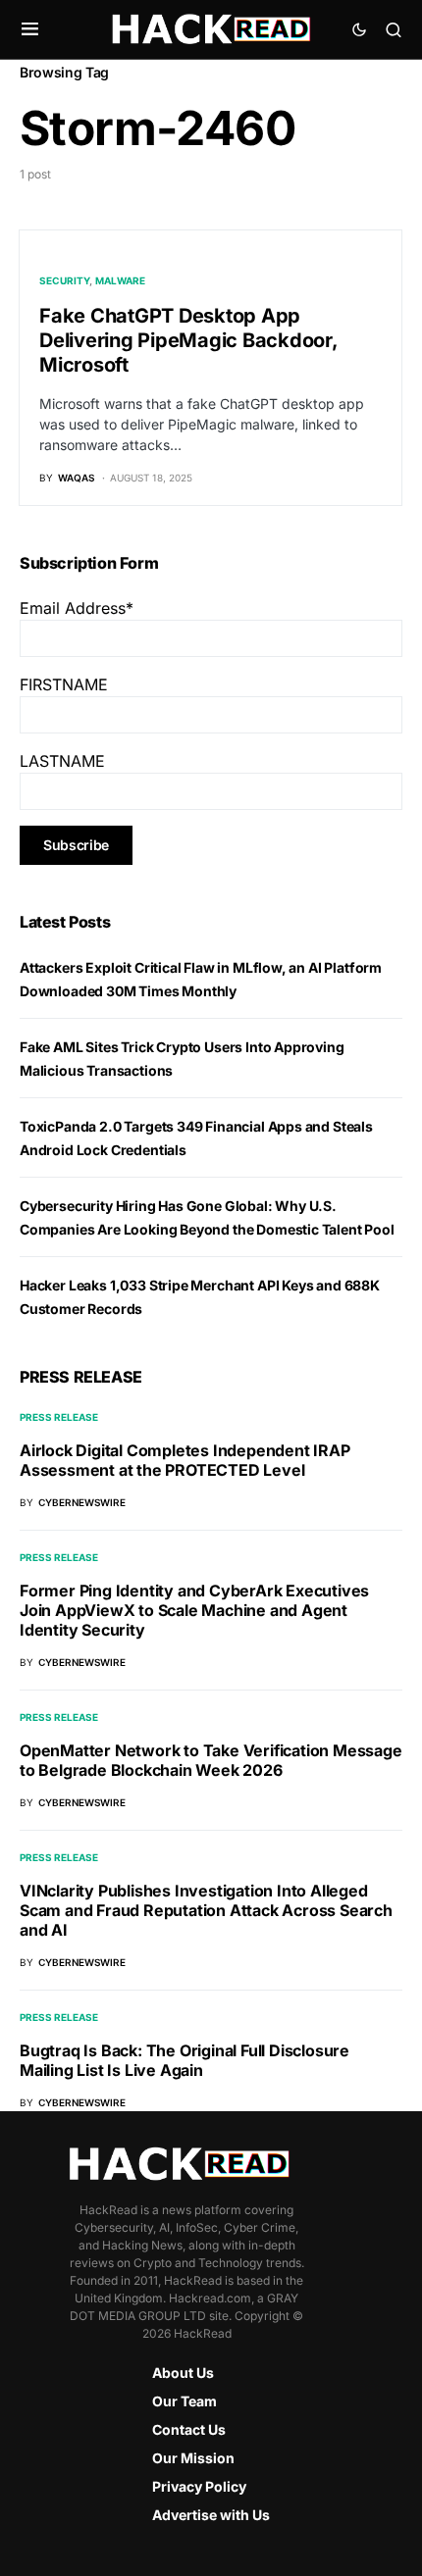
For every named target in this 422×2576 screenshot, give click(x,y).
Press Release (59, 1417)
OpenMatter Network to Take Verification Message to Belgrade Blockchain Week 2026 (211, 1760)
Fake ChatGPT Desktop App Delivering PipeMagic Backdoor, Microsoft (188, 340)
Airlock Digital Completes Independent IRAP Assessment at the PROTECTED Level (185, 1460)
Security (64, 280)
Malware (120, 280)
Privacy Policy (199, 2486)
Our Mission (193, 2458)
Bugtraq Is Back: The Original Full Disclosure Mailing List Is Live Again (185, 2060)
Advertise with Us (211, 2515)
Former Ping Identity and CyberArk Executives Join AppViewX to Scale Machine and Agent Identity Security (194, 1610)
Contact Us (189, 2429)
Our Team (185, 2401)
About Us (183, 2373)
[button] (30, 29)
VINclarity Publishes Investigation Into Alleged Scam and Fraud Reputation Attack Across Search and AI (206, 1910)
